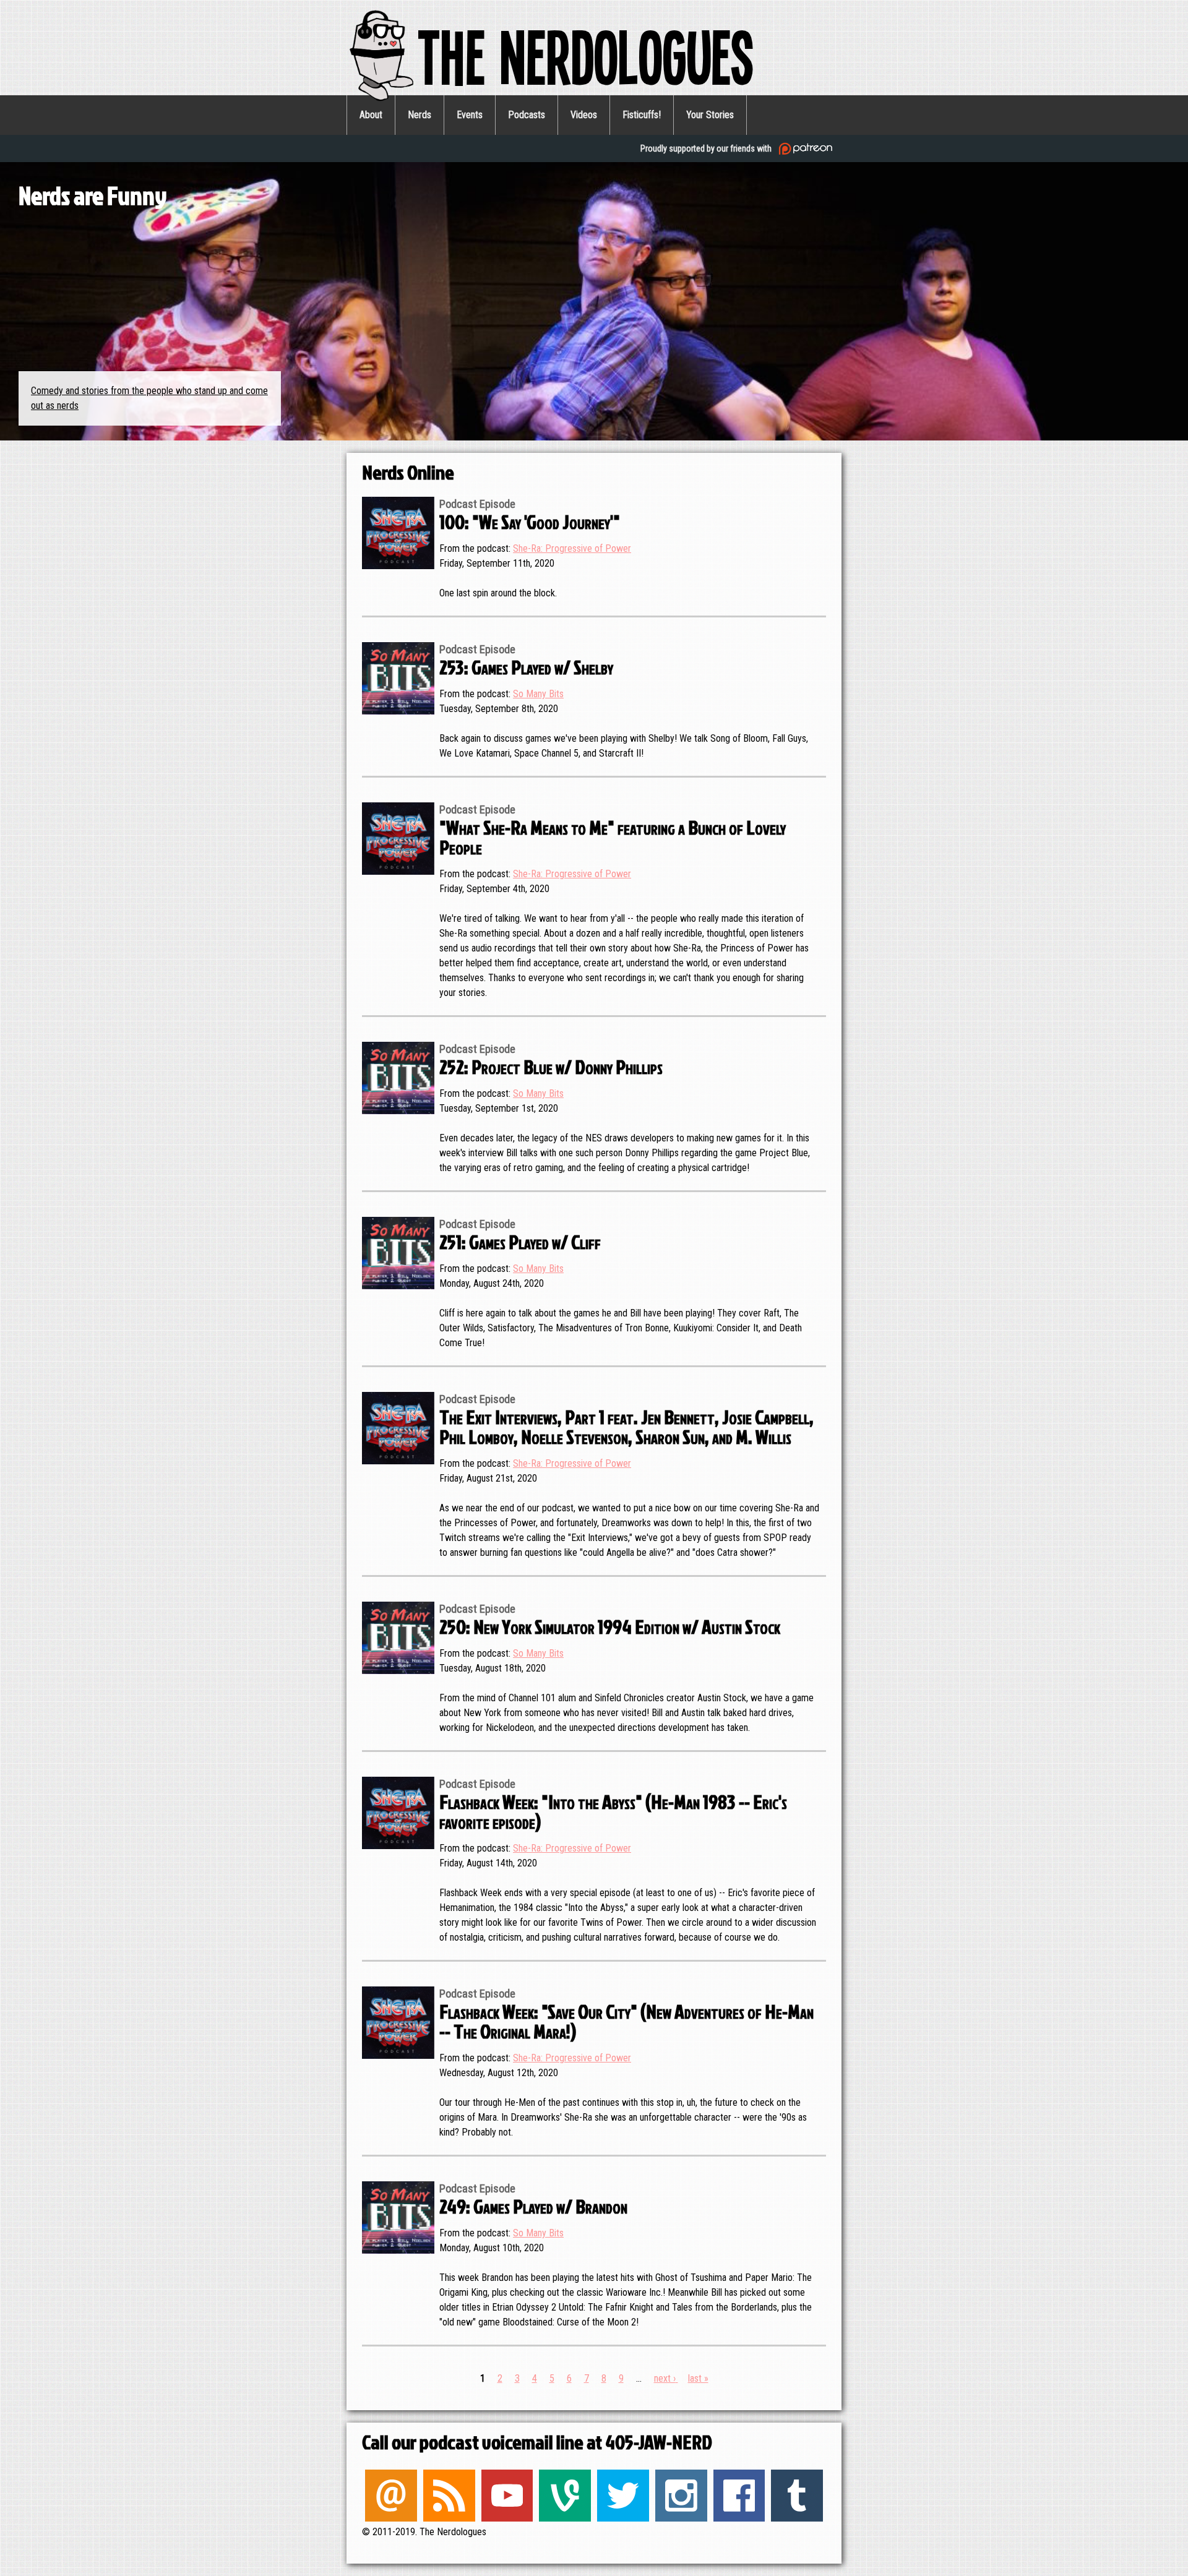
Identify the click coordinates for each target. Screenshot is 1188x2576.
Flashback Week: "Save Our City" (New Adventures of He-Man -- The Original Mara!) (626, 2021)
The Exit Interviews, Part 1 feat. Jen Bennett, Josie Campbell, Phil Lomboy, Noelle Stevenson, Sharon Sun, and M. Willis (626, 1426)
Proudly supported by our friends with (707, 148)
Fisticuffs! (642, 115)
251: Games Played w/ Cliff (520, 1241)
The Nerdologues (586, 55)
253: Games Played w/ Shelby (526, 667)
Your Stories (710, 115)
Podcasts (527, 115)
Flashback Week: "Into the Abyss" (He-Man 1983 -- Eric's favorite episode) (613, 1811)
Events (470, 115)
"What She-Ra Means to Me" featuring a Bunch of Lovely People (613, 837)
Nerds (420, 115)
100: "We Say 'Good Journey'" (530, 521)
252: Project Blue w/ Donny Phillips (551, 1066)
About (371, 115)
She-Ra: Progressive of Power (572, 548)
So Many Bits (538, 694)
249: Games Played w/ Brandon (533, 2206)
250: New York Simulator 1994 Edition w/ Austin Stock (610, 1626)
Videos (584, 115)
